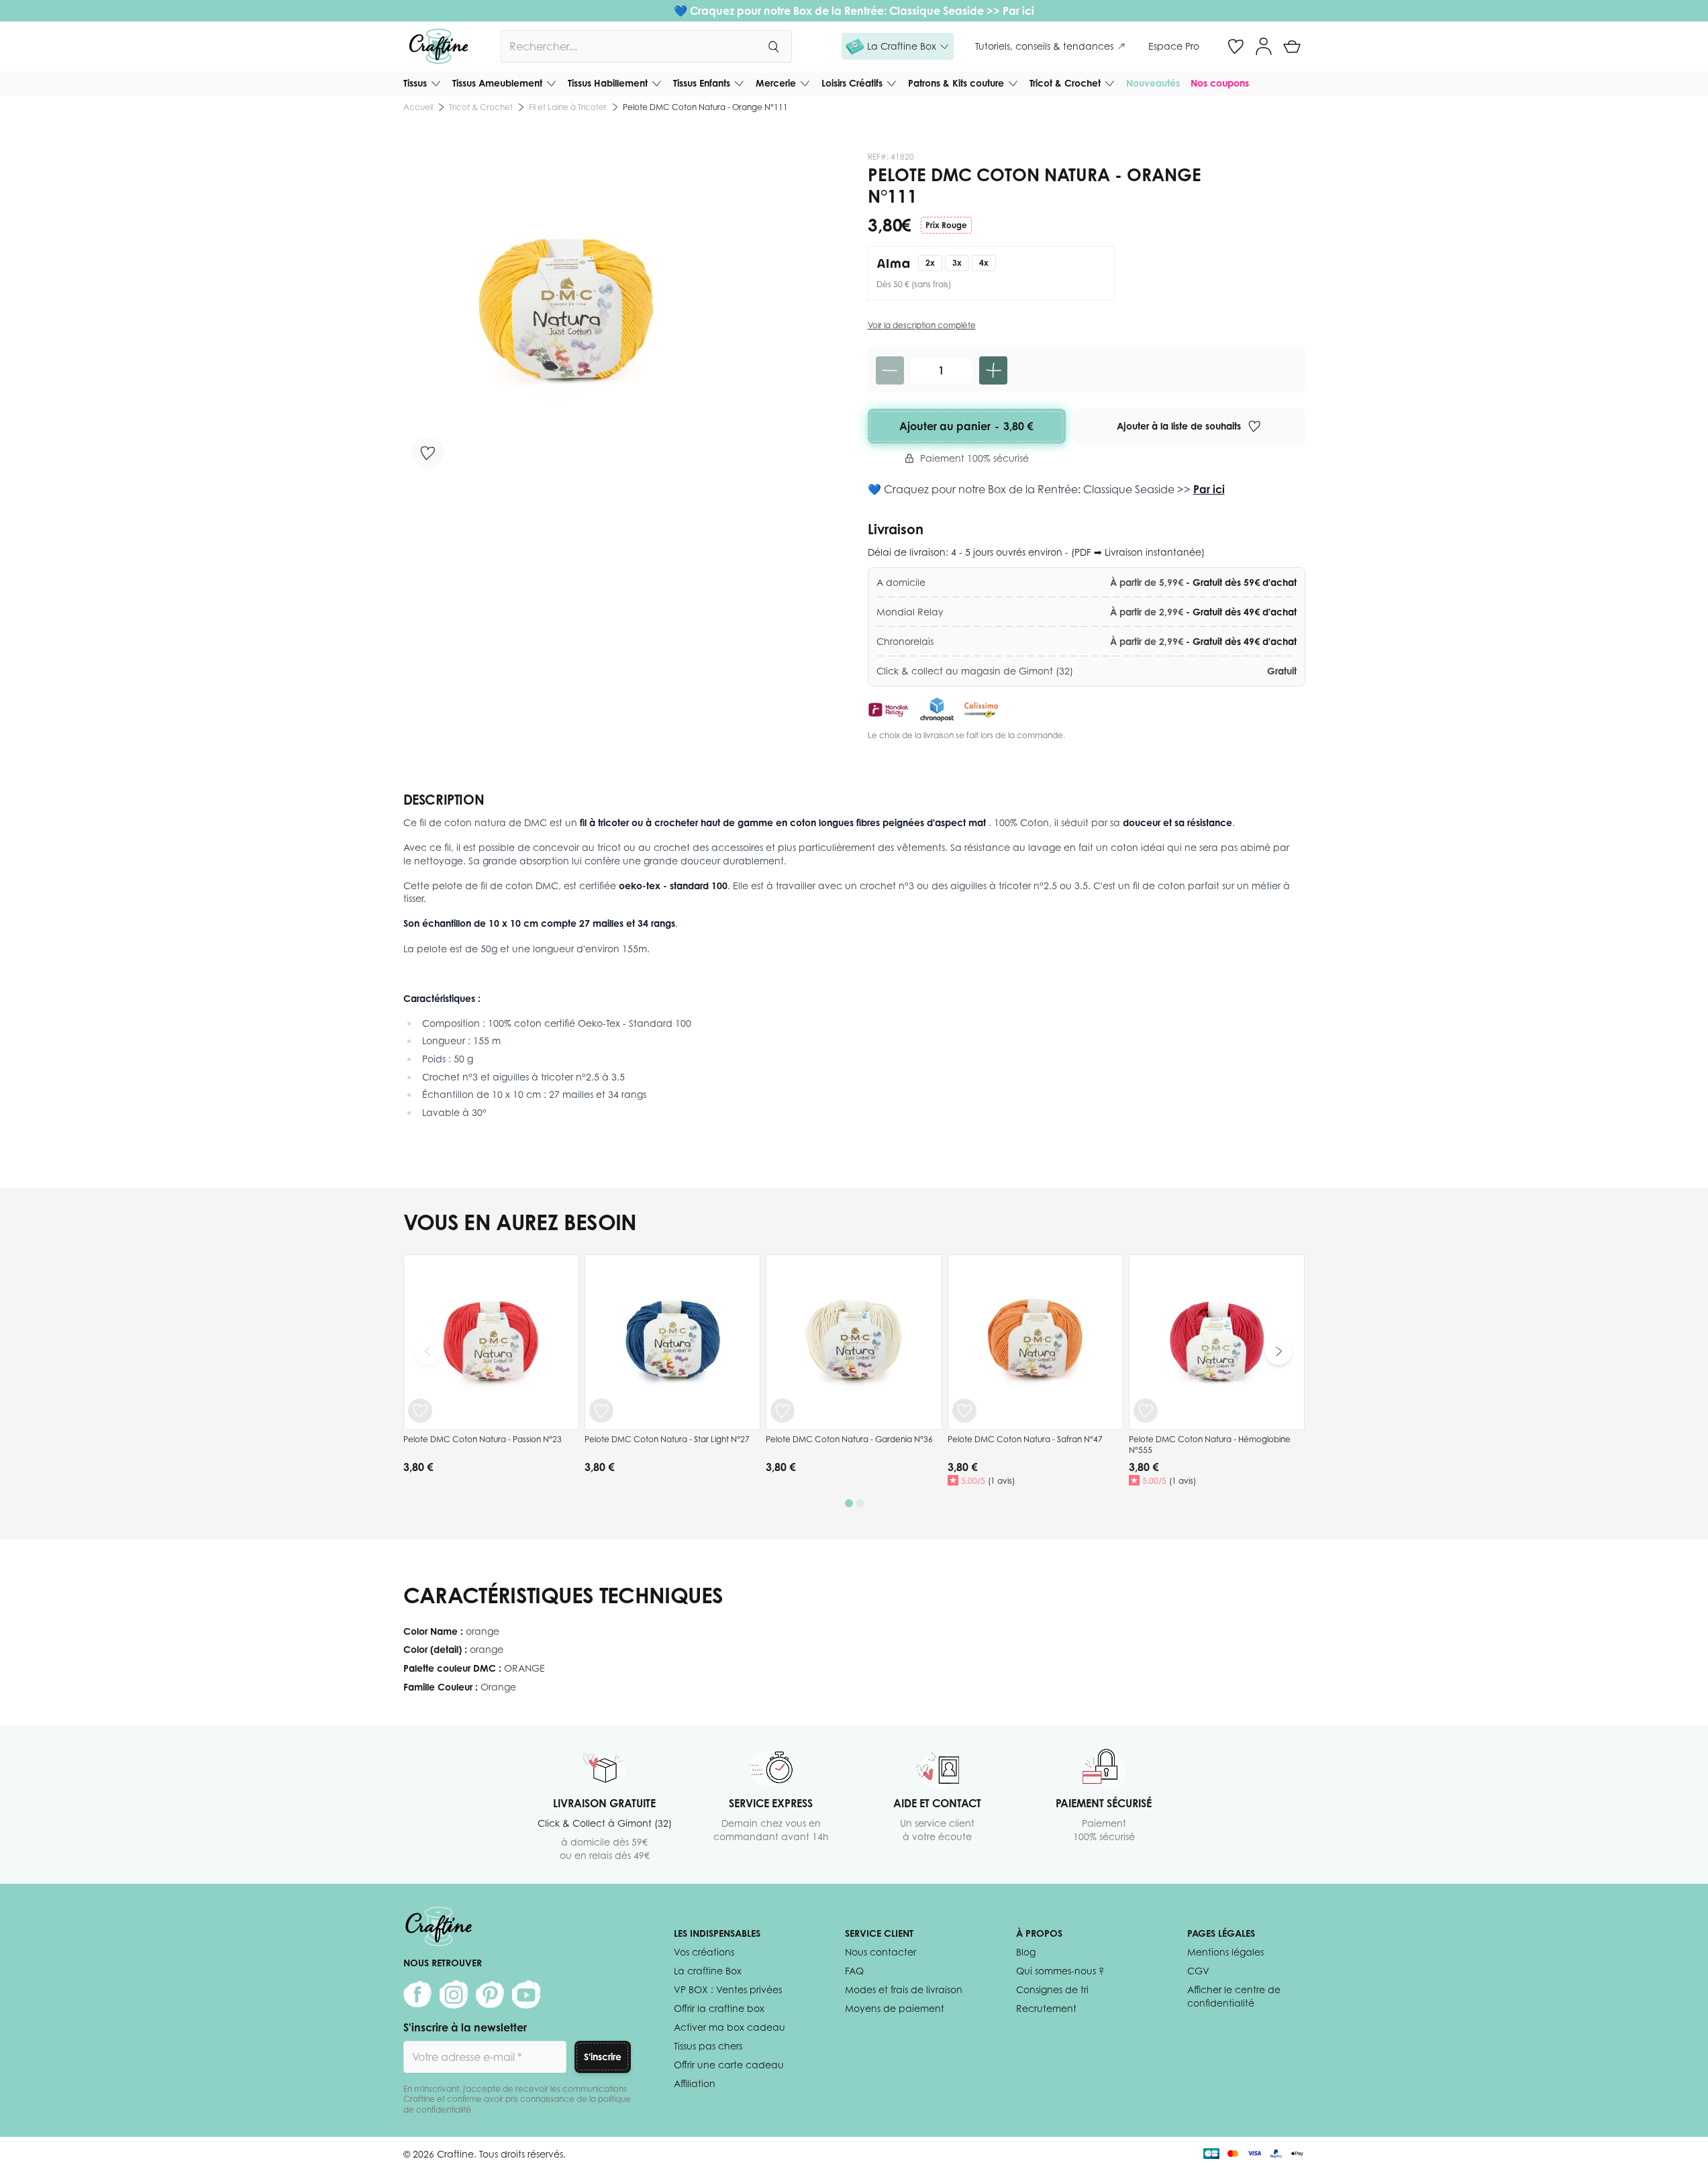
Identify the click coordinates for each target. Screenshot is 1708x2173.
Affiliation (695, 2083)
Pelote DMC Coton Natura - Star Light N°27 (667, 1439)
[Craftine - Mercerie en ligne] (439, 46)
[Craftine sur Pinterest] (490, 1994)
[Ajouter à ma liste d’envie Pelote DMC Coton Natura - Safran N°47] (964, 1411)
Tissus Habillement (608, 83)
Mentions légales (1225, 1952)
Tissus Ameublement (497, 83)
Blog (1026, 1952)
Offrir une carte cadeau (729, 2065)
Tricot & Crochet (1065, 83)
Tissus (415, 83)
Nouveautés (1153, 83)
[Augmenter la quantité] (993, 370)
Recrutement (1046, 2008)
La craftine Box (708, 1971)
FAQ (854, 1971)
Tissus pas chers (708, 2046)
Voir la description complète (922, 325)
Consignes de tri (1052, 1989)
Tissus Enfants (702, 83)
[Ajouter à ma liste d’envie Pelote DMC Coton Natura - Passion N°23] (420, 1411)
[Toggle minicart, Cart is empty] (1292, 46)
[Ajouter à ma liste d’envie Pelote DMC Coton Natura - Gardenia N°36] (783, 1411)
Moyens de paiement (895, 2008)
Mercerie (776, 83)
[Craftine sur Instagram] (454, 1994)
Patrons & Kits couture (956, 83)
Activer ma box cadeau (730, 2027)
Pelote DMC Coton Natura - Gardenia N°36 (849, 1439)
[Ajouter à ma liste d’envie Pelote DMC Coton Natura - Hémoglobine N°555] (1146, 1411)
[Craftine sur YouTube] (526, 1994)
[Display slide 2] (860, 1503)
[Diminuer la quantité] (890, 370)
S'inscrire (603, 2057)
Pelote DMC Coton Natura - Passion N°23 (483, 1439)
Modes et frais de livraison (904, 1989)
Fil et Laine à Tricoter (568, 107)
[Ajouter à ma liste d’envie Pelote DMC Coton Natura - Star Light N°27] (601, 1411)
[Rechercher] (773, 46)
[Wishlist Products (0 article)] (1236, 46)
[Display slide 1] (849, 1503)
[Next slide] (1278, 1352)
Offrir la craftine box (719, 2008)
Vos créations (704, 1952)
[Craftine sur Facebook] (417, 1994)
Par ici (1018, 11)
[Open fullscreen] (566, 314)
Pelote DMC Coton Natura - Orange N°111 (705, 107)
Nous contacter (881, 1952)
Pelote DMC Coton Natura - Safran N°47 (1025, 1439)
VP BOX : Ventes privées (728, 1989)
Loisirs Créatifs (852, 83)
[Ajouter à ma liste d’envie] (428, 453)
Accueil (418, 107)
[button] (898, 46)
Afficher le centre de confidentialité (1234, 1996)
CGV (1198, 1971)
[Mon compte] (1264, 46)
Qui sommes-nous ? (1060, 1971)
